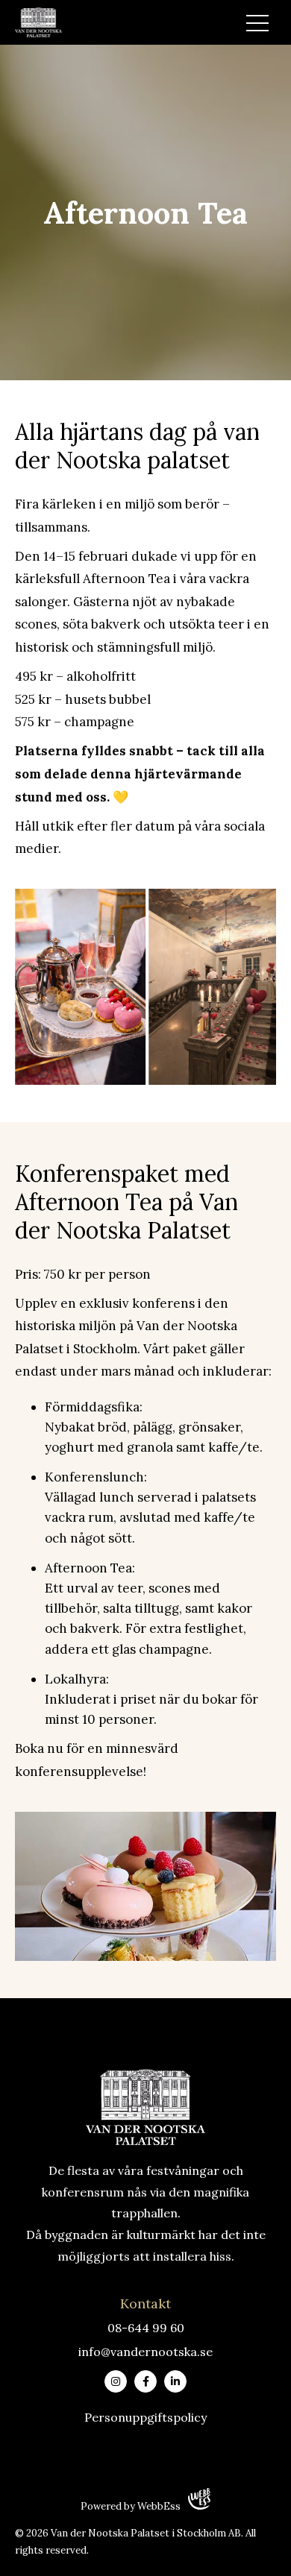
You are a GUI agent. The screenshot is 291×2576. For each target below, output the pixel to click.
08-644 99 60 (146, 2328)
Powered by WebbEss (131, 2506)
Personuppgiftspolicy (145, 2417)
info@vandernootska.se (145, 2352)
